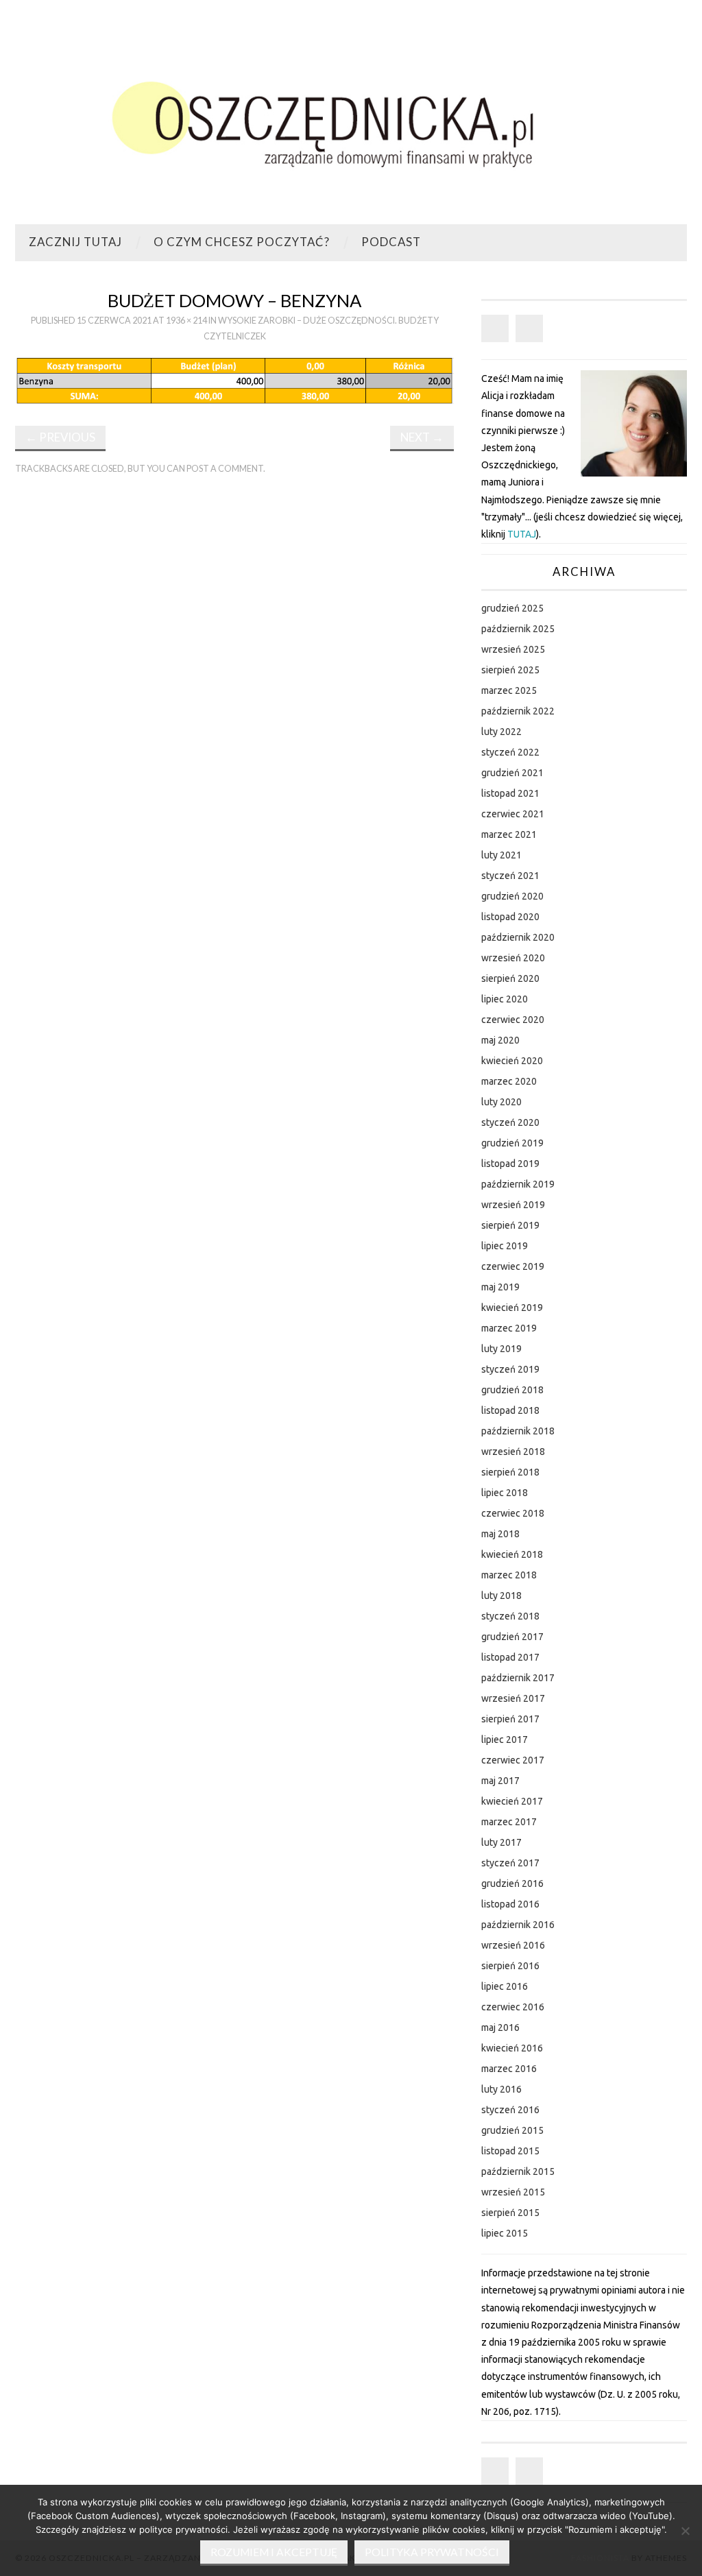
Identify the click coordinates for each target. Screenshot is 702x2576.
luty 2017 (501, 1842)
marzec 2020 (509, 1081)
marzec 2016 (509, 2069)
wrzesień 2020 (513, 958)
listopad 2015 (510, 2151)
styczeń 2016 (510, 2110)
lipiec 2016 (505, 1986)
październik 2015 (518, 2171)
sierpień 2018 (510, 1472)
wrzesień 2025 (513, 649)
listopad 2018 (510, 1410)
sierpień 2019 (510, 1225)
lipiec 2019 (505, 1246)
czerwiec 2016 (513, 2007)
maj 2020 (500, 1040)
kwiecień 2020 (512, 1061)
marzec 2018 (509, 1575)
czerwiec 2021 (513, 814)
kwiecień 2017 (512, 1801)
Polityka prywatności (432, 2552)
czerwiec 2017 (513, 1760)
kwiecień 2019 (512, 1308)
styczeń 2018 (510, 1616)
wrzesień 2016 (513, 1945)
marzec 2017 (509, 1822)
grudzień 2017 (512, 1637)
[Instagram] (529, 328)
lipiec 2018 (505, 1493)
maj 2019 (500, 1287)
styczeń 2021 (510, 876)
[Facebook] (495, 328)
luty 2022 (501, 732)
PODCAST (391, 242)
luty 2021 (501, 855)
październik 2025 (518, 629)
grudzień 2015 (512, 2130)
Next (422, 437)
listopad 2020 (510, 917)
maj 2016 (500, 2027)
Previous (60, 437)
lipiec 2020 (505, 999)
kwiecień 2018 (512, 1554)
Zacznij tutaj (75, 242)
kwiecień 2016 (512, 2048)
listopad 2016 (510, 1904)
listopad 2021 (510, 793)
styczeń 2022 (510, 752)
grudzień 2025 (512, 608)
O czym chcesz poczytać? (242, 242)
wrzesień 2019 (513, 1205)
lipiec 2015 (505, 2233)
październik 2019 (518, 1184)
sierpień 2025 (510, 670)
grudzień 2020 (512, 896)
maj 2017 (500, 1781)
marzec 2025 (509, 690)
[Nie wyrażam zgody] (685, 2531)
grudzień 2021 (512, 773)
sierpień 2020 (510, 978)
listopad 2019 (510, 1164)
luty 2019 (501, 1349)
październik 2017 (518, 1678)
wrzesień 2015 (513, 2192)
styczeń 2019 (510, 1369)
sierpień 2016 (510, 1966)
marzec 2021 (509, 834)
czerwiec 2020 (513, 1020)
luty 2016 (501, 2089)
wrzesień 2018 (513, 1452)
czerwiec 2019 (513, 1266)
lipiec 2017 (505, 1740)
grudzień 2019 (512, 1143)
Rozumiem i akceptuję (274, 2552)
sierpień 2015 (510, 2213)
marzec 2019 (509, 1328)
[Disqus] (234, 675)
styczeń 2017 (510, 1863)
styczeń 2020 (510, 1122)
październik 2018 (518, 1431)
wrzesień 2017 (513, 1698)
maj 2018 (500, 1534)
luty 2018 (501, 1596)
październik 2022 (518, 711)
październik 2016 (518, 1925)
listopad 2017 (510, 1657)
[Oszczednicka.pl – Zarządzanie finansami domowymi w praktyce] (351, 118)
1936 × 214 (186, 321)
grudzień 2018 (512, 1390)
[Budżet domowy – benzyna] (234, 380)
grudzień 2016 (512, 1883)
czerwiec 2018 (513, 1513)
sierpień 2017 (510, 1719)
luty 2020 (501, 1102)
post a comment (225, 469)
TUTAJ (522, 534)
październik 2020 (518, 937)
